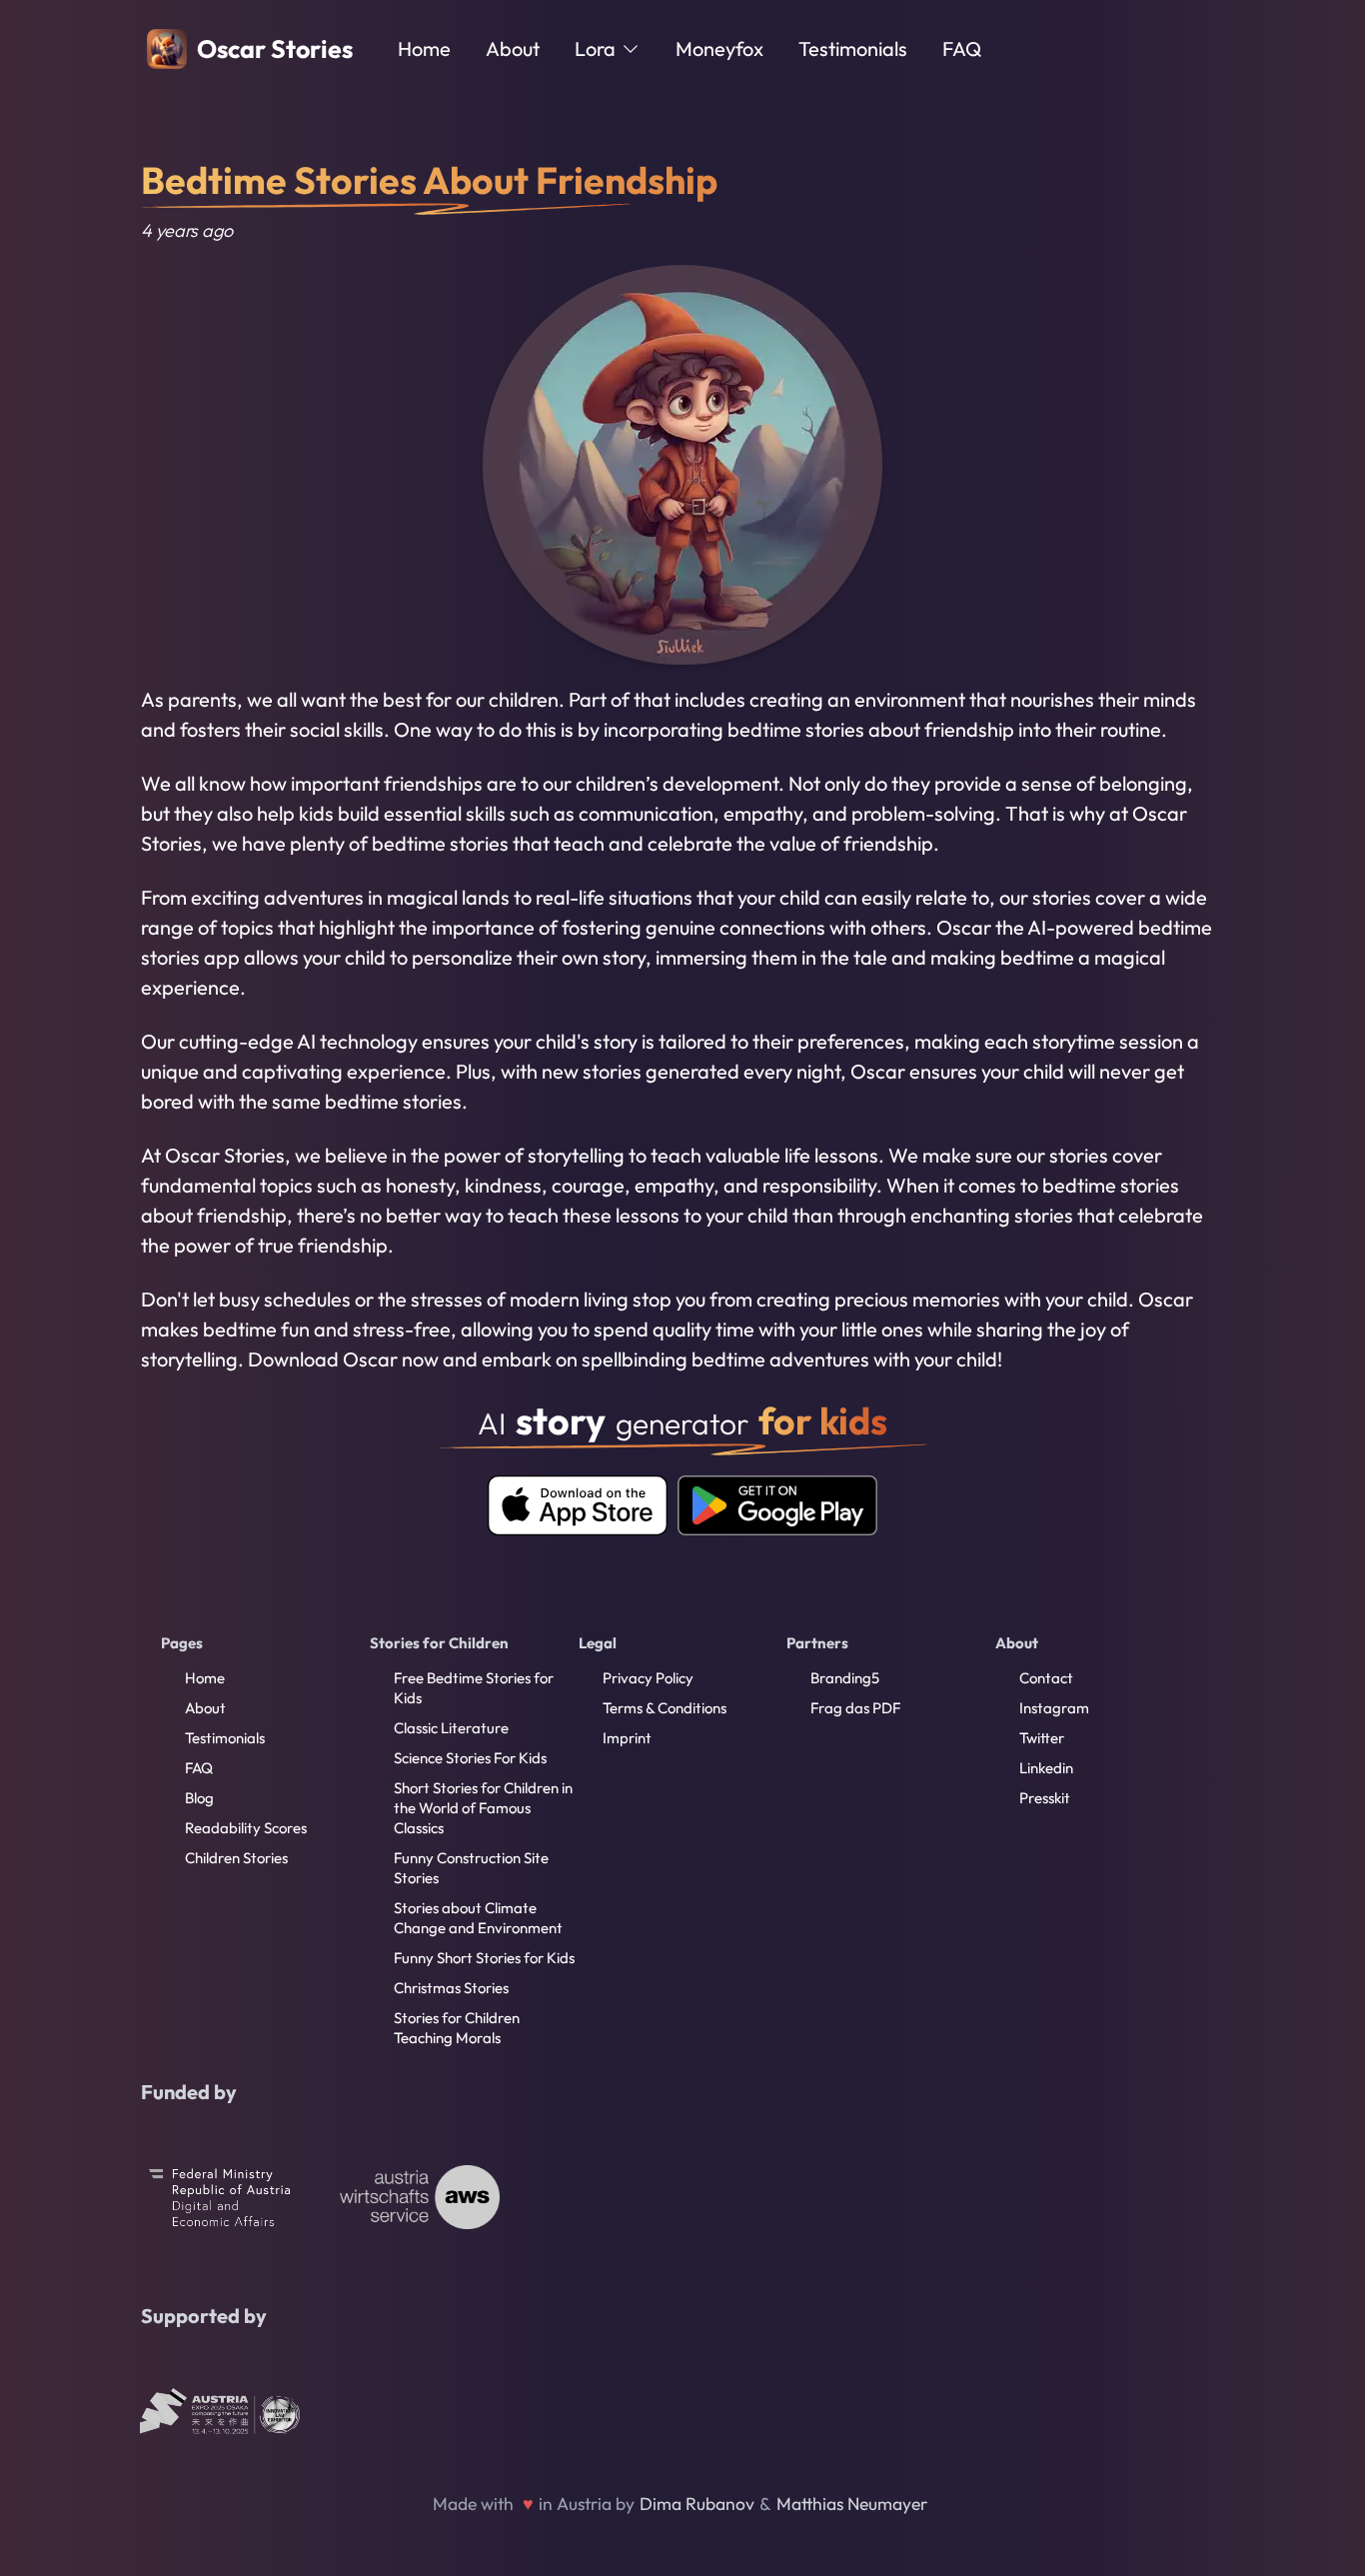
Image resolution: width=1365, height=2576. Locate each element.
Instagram (1054, 1708)
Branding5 (845, 1678)
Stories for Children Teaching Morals (457, 2028)
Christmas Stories (451, 1988)
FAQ (962, 48)
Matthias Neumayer (852, 2504)
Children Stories (236, 1858)
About (513, 48)
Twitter (1042, 1738)
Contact (1046, 1678)
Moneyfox (719, 48)
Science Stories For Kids (470, 1758)
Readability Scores (246, 1828)
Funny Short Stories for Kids (484, 1958)
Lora (595, 48)
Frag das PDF (855, 1708)
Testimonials (853, 48)
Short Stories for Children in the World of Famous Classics (483, 1808)
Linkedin (1046, 1768)
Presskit (1045, 1798)
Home (424, 48)
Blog (199, 1798)
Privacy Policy (648, 1678)
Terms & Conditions (665, 1708)
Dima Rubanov (697, 2504)
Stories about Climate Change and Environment (478, 1918)
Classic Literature (451, 1728)
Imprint (627, 1738)
